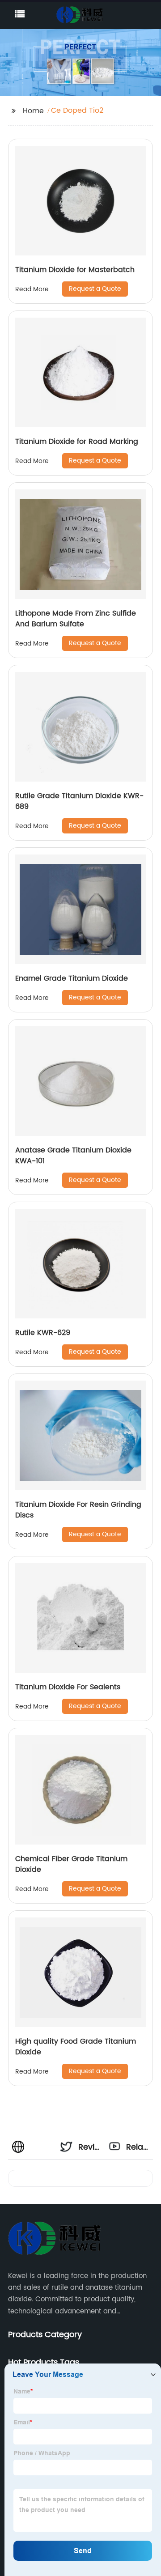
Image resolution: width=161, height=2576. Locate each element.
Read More (32, 289)
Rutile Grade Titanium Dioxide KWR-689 (79, 801)
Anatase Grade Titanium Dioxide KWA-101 (73, 1156)
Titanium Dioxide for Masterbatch (75, 270)
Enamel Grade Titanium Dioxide (72, 978)
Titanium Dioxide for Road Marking (77, 442)
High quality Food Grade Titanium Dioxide (76, 2047)
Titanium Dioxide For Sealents (68, 1687)
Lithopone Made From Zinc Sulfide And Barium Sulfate (76, 619)
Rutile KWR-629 (43, 1333)
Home (33, 111)
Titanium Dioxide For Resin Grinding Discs (78, 1510)
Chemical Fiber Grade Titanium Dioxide (71, 1864)
